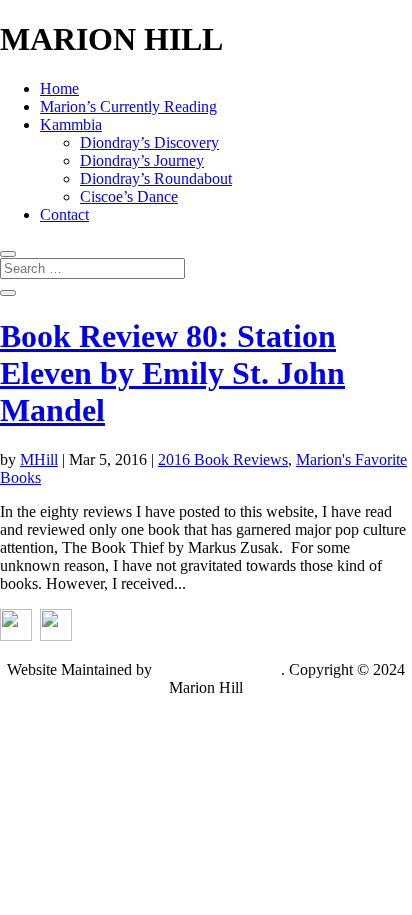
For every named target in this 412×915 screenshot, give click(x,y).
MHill (39, 459)
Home (59, 88)
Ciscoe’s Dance (129, 196)
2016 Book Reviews (223, 459)
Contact (64, 214)
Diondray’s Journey (142, 160)
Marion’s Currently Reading (128, 106)
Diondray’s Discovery (149, 142)
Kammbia (71, 124)
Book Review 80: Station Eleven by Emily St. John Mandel (172, 373)
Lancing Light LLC (218, 669)
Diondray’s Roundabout (156, 178)
